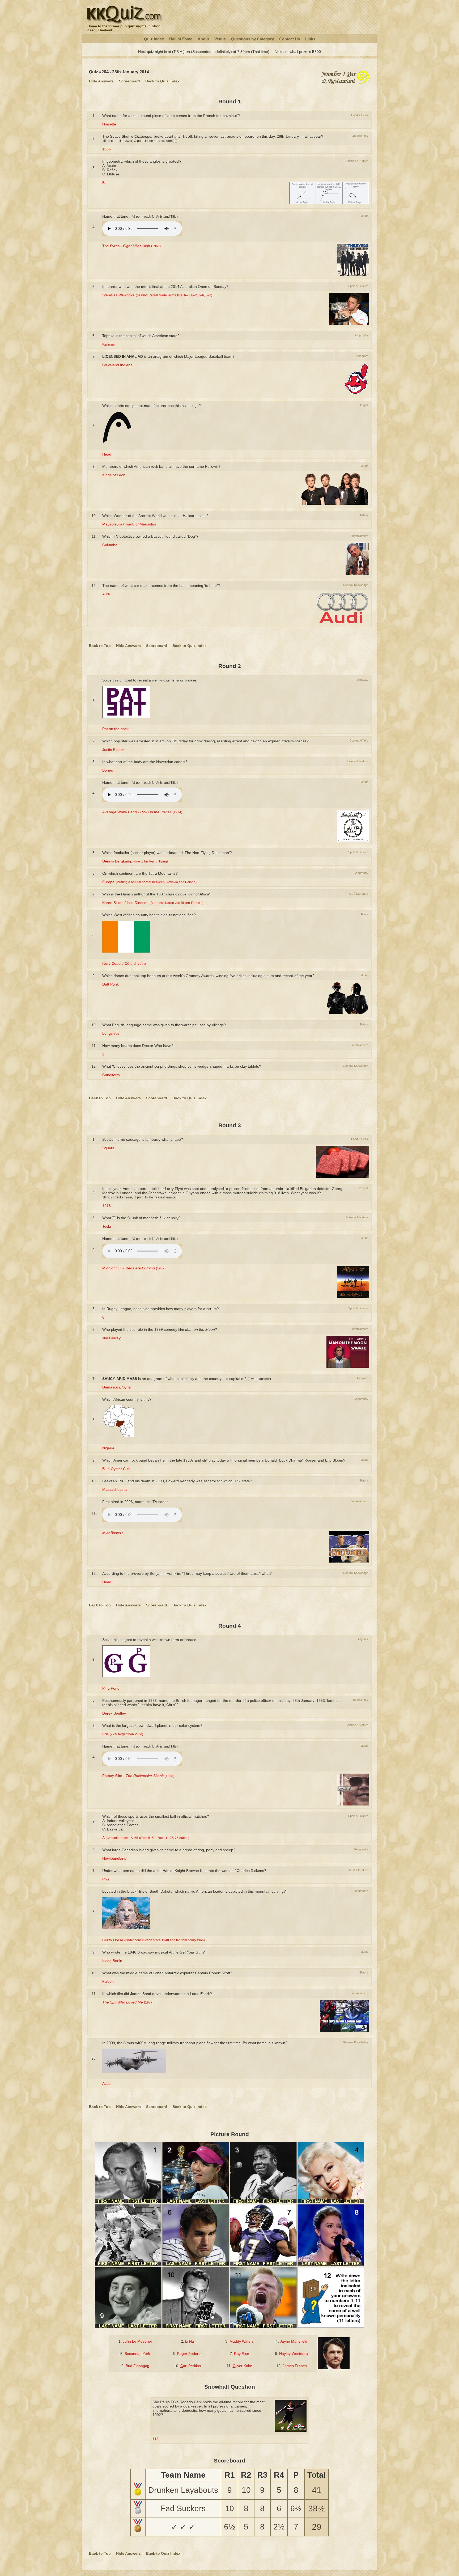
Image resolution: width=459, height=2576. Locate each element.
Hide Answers (101, 81)
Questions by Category (252, 39)
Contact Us (290, 39)
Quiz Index (154, 39)
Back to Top (100, 646)
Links (310, 39)
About (203, 39)
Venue (220, 39)
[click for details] (345, 84)
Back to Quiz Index (162, 81)
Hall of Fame (181, 39)
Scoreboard (129, 81)
